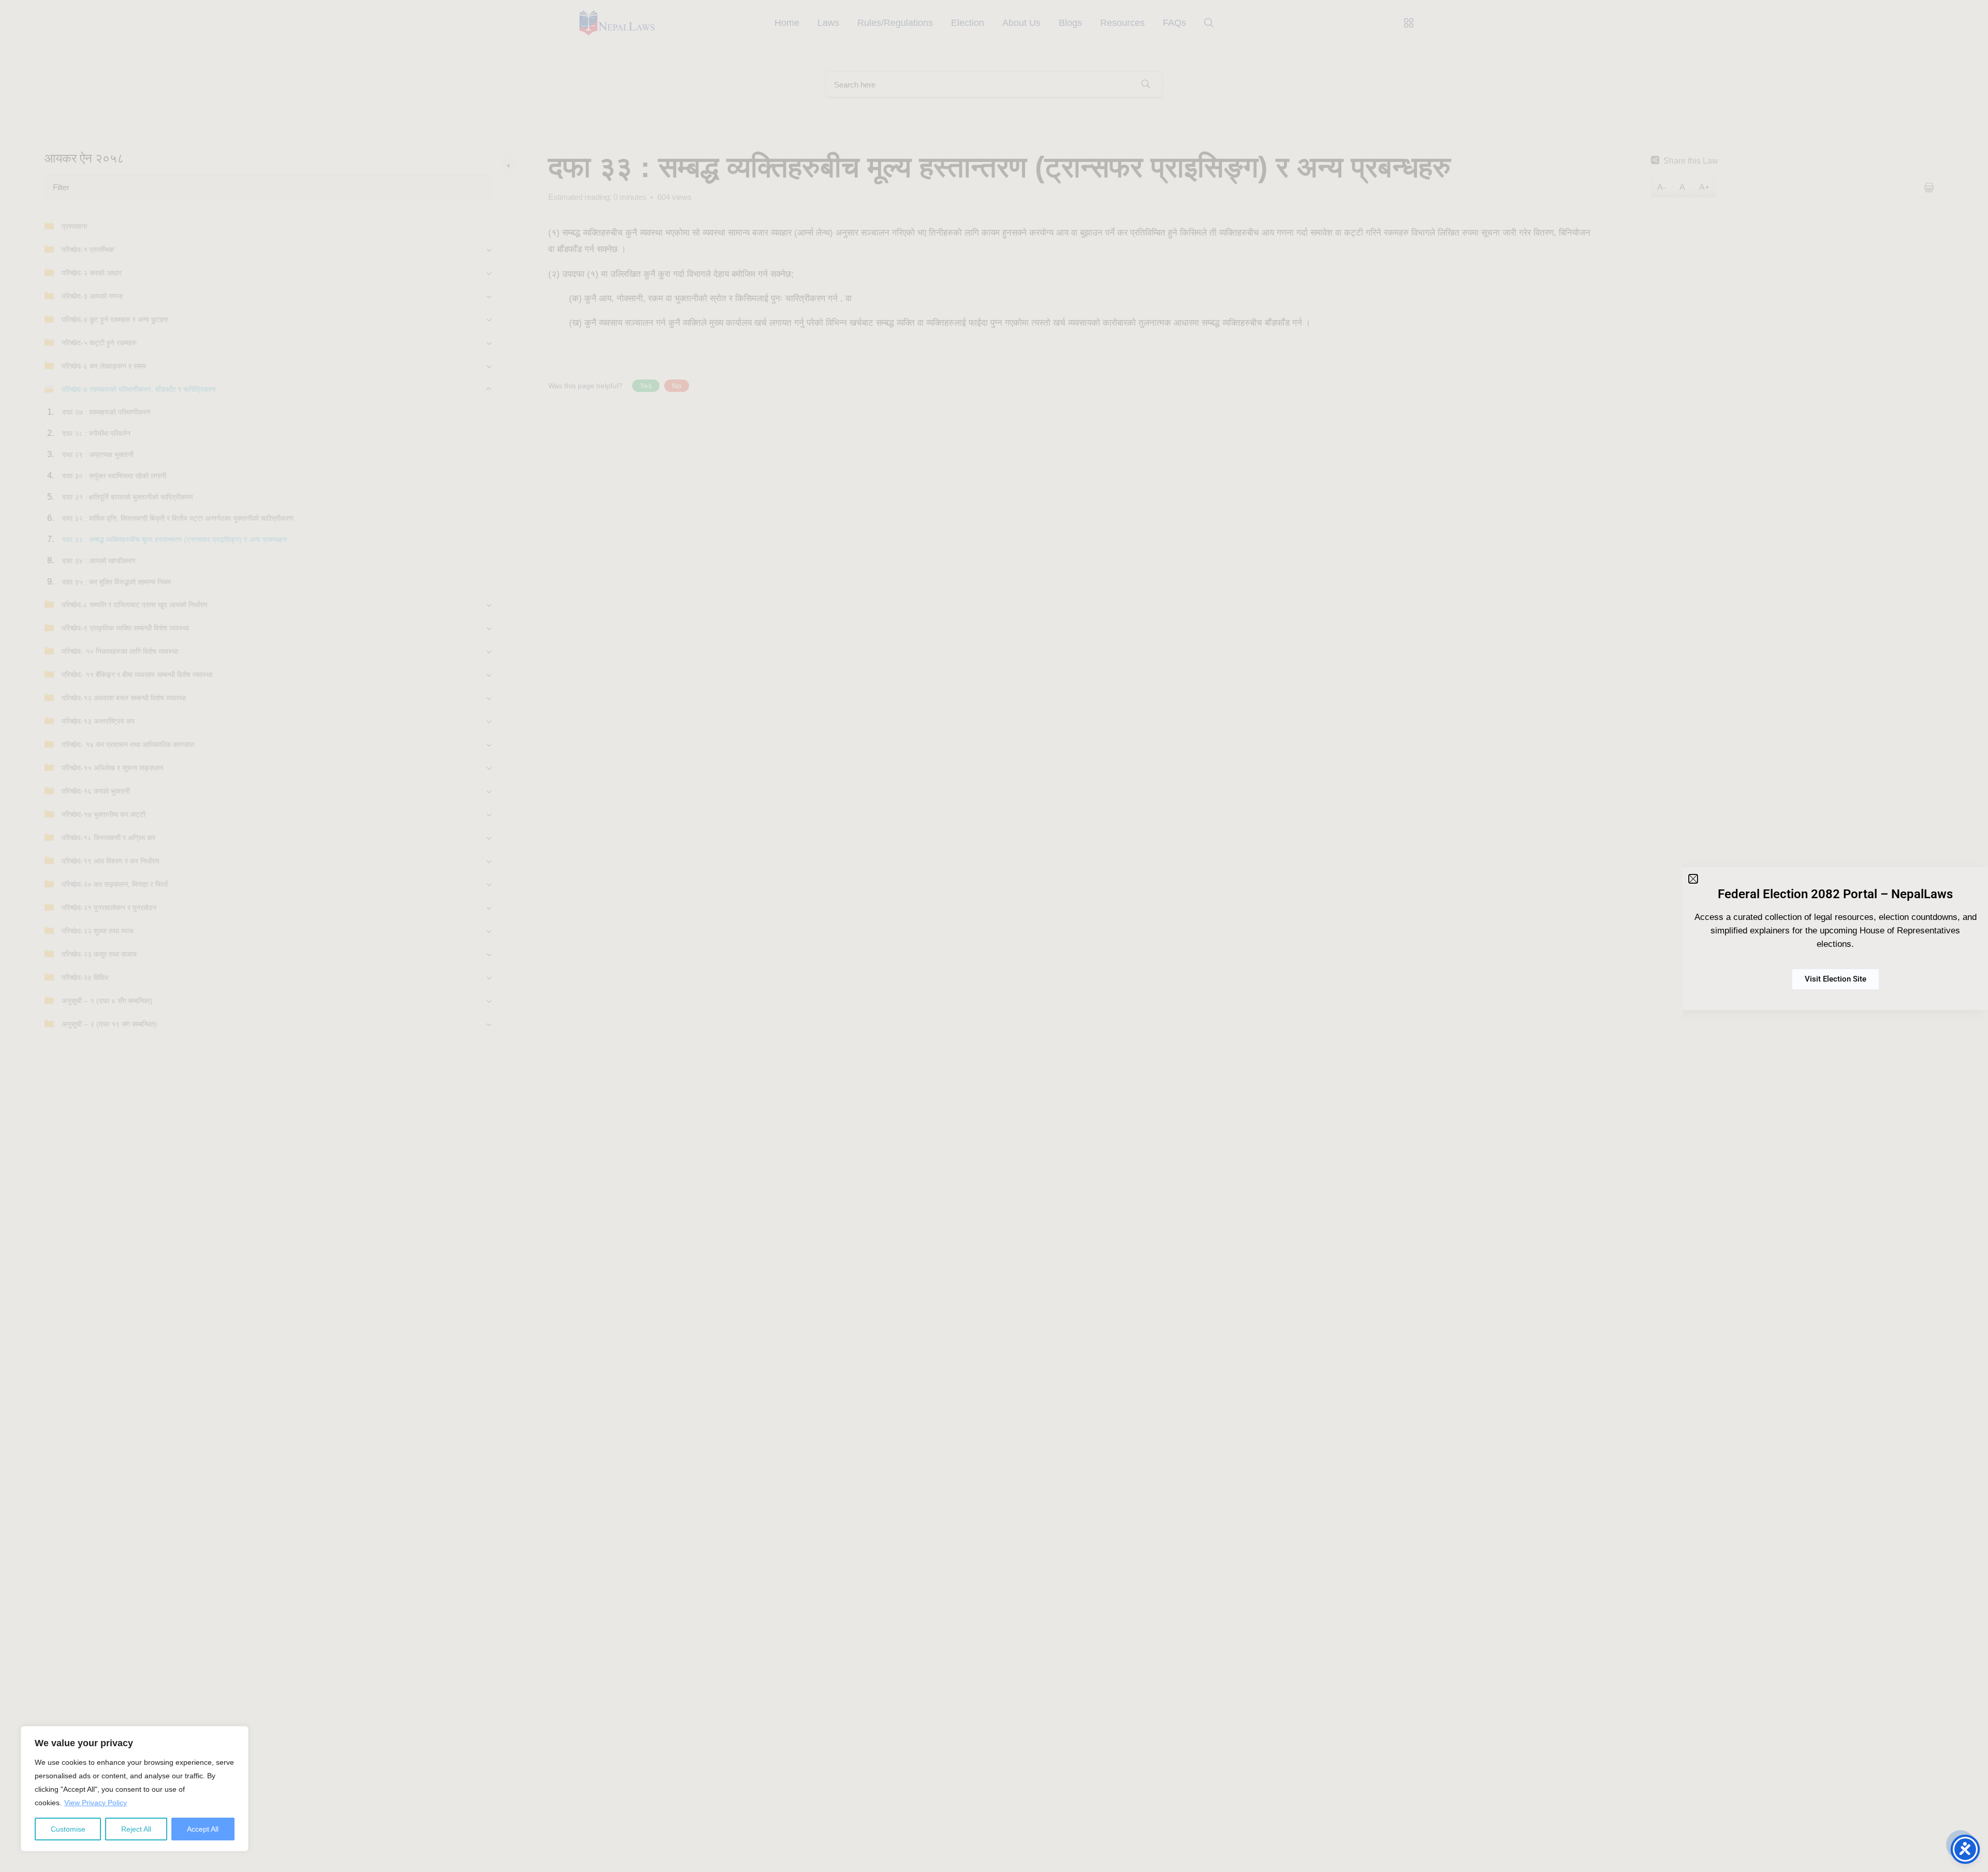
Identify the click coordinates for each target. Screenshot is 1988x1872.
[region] (135, 1789)
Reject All (136, 1829)
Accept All (203, 1829)
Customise (68, 1829)
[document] (994, 936)
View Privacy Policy (96, 1803)
